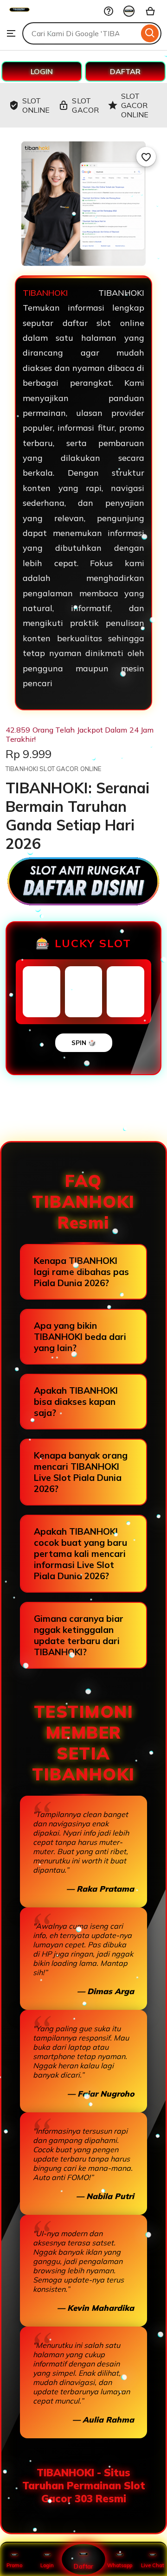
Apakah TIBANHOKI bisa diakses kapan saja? (76, 1402)
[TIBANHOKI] (19, 17)
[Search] (150, 33)
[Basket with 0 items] (150, 11)
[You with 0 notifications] (129, 11)
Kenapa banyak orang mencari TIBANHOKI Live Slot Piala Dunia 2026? (81, 1472)
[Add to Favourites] (146, 157)
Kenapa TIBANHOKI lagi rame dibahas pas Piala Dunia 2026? (81, 1272)
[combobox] (80, 33)
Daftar (83, 2566)
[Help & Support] (109, 11)
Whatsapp (120, 2565)
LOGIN (42, 71)
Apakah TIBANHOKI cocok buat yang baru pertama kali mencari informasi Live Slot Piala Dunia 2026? (80, 1554)
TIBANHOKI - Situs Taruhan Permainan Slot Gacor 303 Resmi (84, 2486)
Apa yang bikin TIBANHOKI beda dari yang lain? (80, 1337)
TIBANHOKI (45, 293)
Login (47, 2565)
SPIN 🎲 (84, 1043)
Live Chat (153, 2565)
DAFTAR (125, 71)
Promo (14, 2565)
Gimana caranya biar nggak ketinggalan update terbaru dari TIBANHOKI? (79, 1635)
